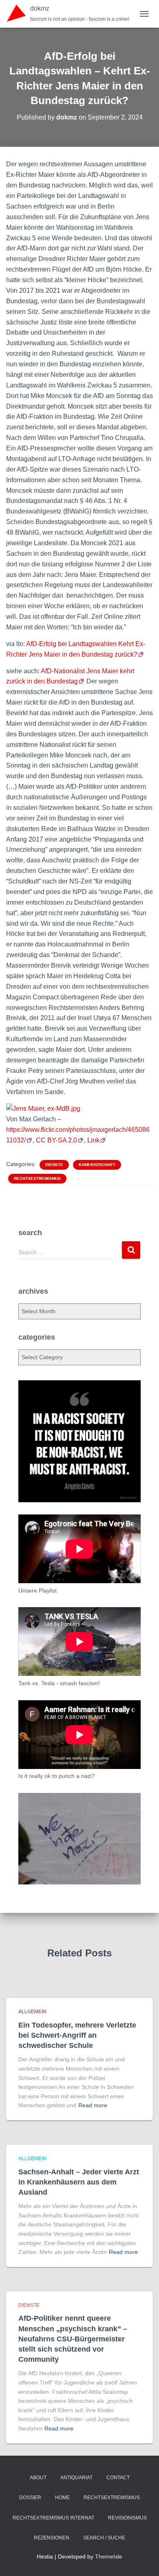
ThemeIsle (109, 2556)
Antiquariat (76, 2478)
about (38, 2478)
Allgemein (32, 2012)
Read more (93, 2105)
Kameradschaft (97, 1165)
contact (118, 2478)
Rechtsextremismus (37, 1178)
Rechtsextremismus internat (53, 2518)
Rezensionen (52, 2538)
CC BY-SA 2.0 (56, 1140)
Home (62, 2498)
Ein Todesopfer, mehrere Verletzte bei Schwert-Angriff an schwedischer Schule (77, 2035)
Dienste (54, 1165)
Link (93, 1140)
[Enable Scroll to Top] (143, 2560)
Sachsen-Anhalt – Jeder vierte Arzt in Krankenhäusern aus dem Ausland (79, 2182)
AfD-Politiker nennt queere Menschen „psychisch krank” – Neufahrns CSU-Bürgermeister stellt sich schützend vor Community (73, 2339)
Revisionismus (127, 2518)
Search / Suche (104, 2538)
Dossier (30, 2498)
